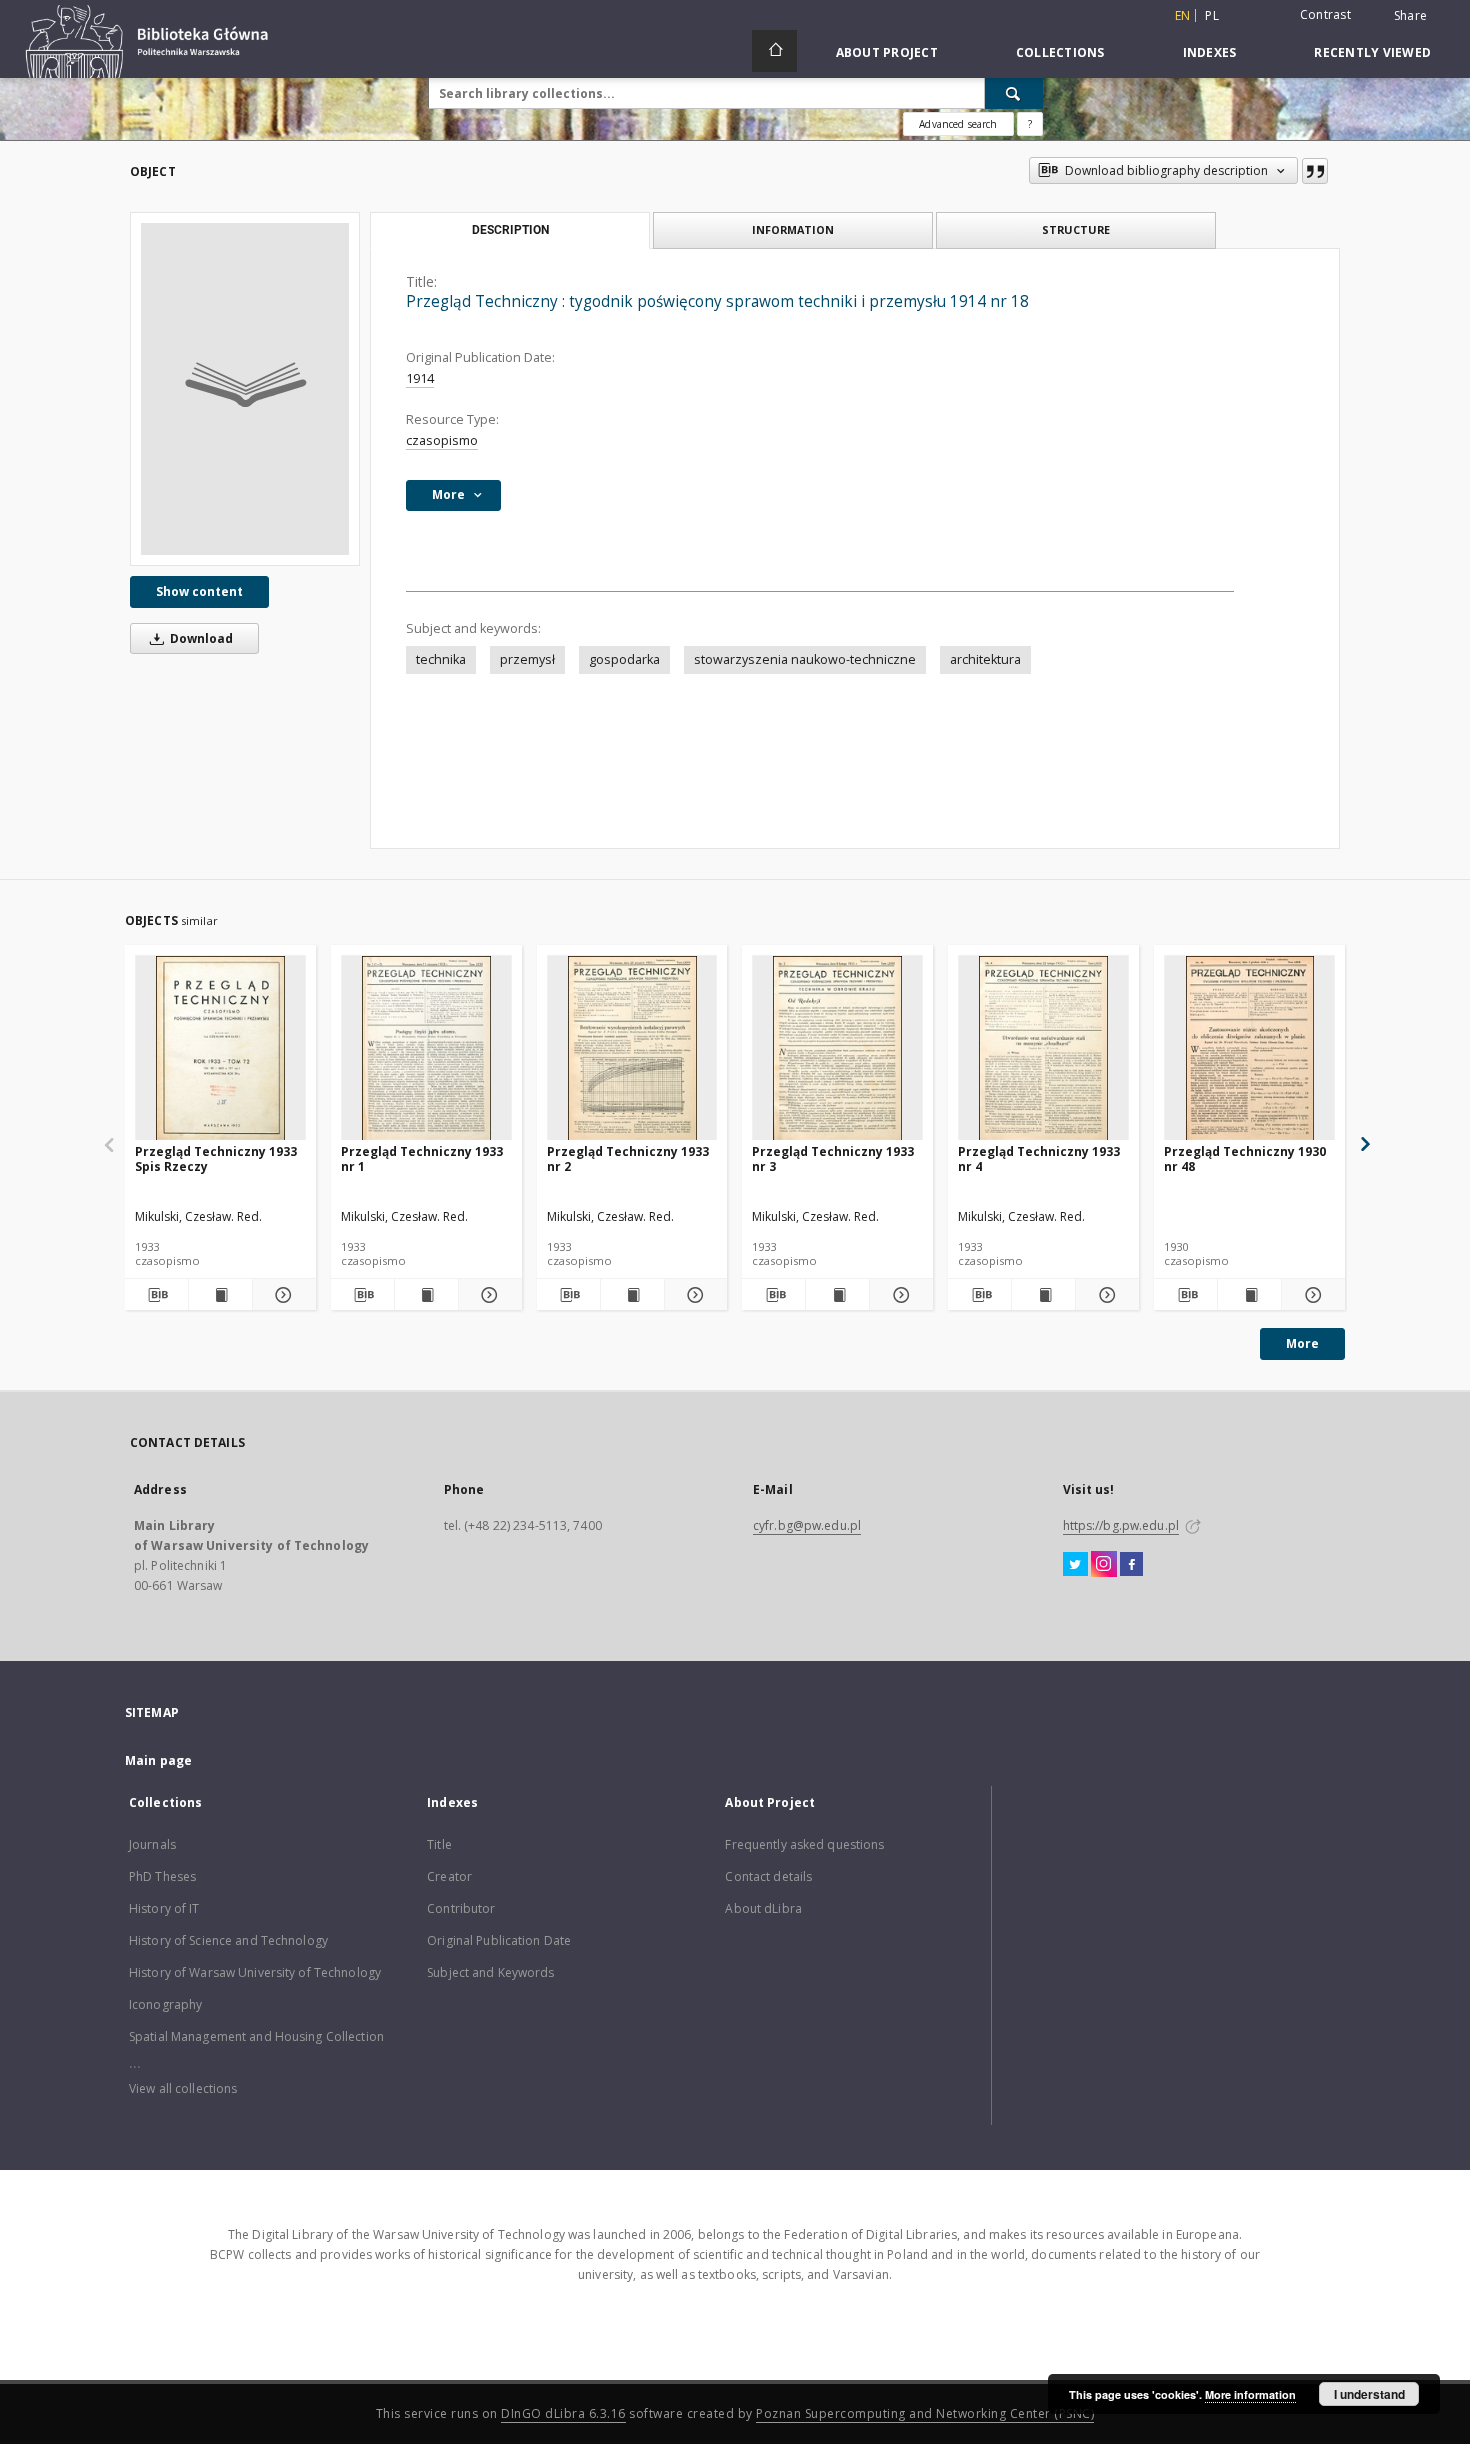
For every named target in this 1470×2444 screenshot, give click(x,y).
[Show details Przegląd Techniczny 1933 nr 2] (693, 1295)
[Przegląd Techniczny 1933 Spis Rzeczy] (220, 1048)
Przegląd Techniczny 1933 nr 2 (628, 1158)
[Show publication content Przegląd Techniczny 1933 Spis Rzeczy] (220, 1295)
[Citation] (1315, 171)
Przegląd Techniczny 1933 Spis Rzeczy (216, 1158)
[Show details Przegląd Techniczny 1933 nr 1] (487, 1295)
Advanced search (958, 124)
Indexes (1210, 52)
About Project (887, 52)
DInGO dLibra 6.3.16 (563, 2413)
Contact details (768, 1876)
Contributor (461, 1908)
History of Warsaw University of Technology (255, 1972)
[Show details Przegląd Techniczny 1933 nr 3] (898, 1295)
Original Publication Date (499, 1940)
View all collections (183, 2088)
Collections (1060, 52)
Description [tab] (510, 230)
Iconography (165, 2004)
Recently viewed (1372, 52)
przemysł (527, 659)
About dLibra (763, 1908)
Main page (158, 1760)
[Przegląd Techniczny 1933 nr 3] (837, 1048)
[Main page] (774, 51)
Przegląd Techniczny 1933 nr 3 (833, 1158)
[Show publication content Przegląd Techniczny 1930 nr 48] (1249, 1295)
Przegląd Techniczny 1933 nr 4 (1039, 1158)
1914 (420, 378)
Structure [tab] (1076, 229)
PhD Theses (162, 1876)
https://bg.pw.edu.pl (1121, 1525)
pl (1212, 15)
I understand (1369, 2394)
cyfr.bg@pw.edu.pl (807, 1525)
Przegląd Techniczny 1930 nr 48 (1245, 1158)
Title (439, 1844)
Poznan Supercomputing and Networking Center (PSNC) (925, 2413)
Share (1410, 16)
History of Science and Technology (228, 1940)
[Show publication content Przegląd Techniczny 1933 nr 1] (426, 1295)
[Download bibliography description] (156, 1295)
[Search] (1014, 93)
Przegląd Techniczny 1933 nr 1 (422, 1158)
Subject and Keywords (490, 1972)
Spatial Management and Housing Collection (256, 2036)
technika (441, 659)
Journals (152, 1844)
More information (1250, 2394)
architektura (985, 659)
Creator (449, 1876)
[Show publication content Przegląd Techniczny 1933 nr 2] (632, 1295)
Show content (199, 591)
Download (200, 638)
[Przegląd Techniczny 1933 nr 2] (632, 1048)
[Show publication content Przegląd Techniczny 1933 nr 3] (837, 1295)
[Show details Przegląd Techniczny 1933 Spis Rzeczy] (281, 1295)
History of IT (164, 1908)
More (1302, 1343)
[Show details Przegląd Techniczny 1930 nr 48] (1310, 1295)
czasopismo (442, 440)
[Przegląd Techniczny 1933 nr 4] (1043, 1048)
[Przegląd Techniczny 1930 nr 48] (1249, 1048)
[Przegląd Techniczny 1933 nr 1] (426, 1048)
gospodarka (624, 659)
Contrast (1325, 14)
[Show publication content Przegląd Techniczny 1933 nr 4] (1043, 1295)
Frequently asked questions (804, 1844)
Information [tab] (793, 229)
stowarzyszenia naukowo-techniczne (805, 659)
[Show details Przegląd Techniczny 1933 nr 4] (1104, 1295)
